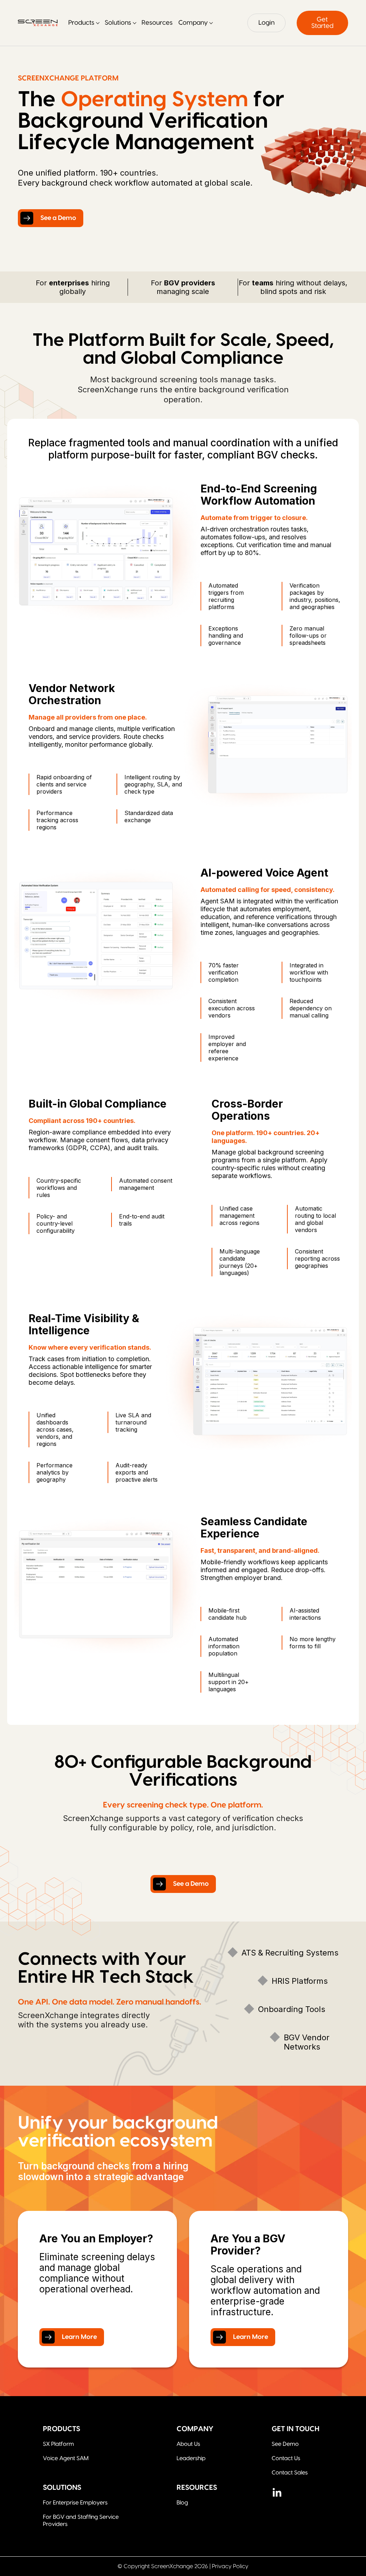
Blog (182, 2503)
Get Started (322, 23)
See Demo (285, 2444)
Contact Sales (290, 2473)
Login (266, 23)
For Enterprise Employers (75, 2503)
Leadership (191, 2458)
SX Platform (58, 2444)
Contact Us (286, 2458)
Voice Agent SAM (66, 2458)
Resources (157, 23)
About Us (188, 2444)
